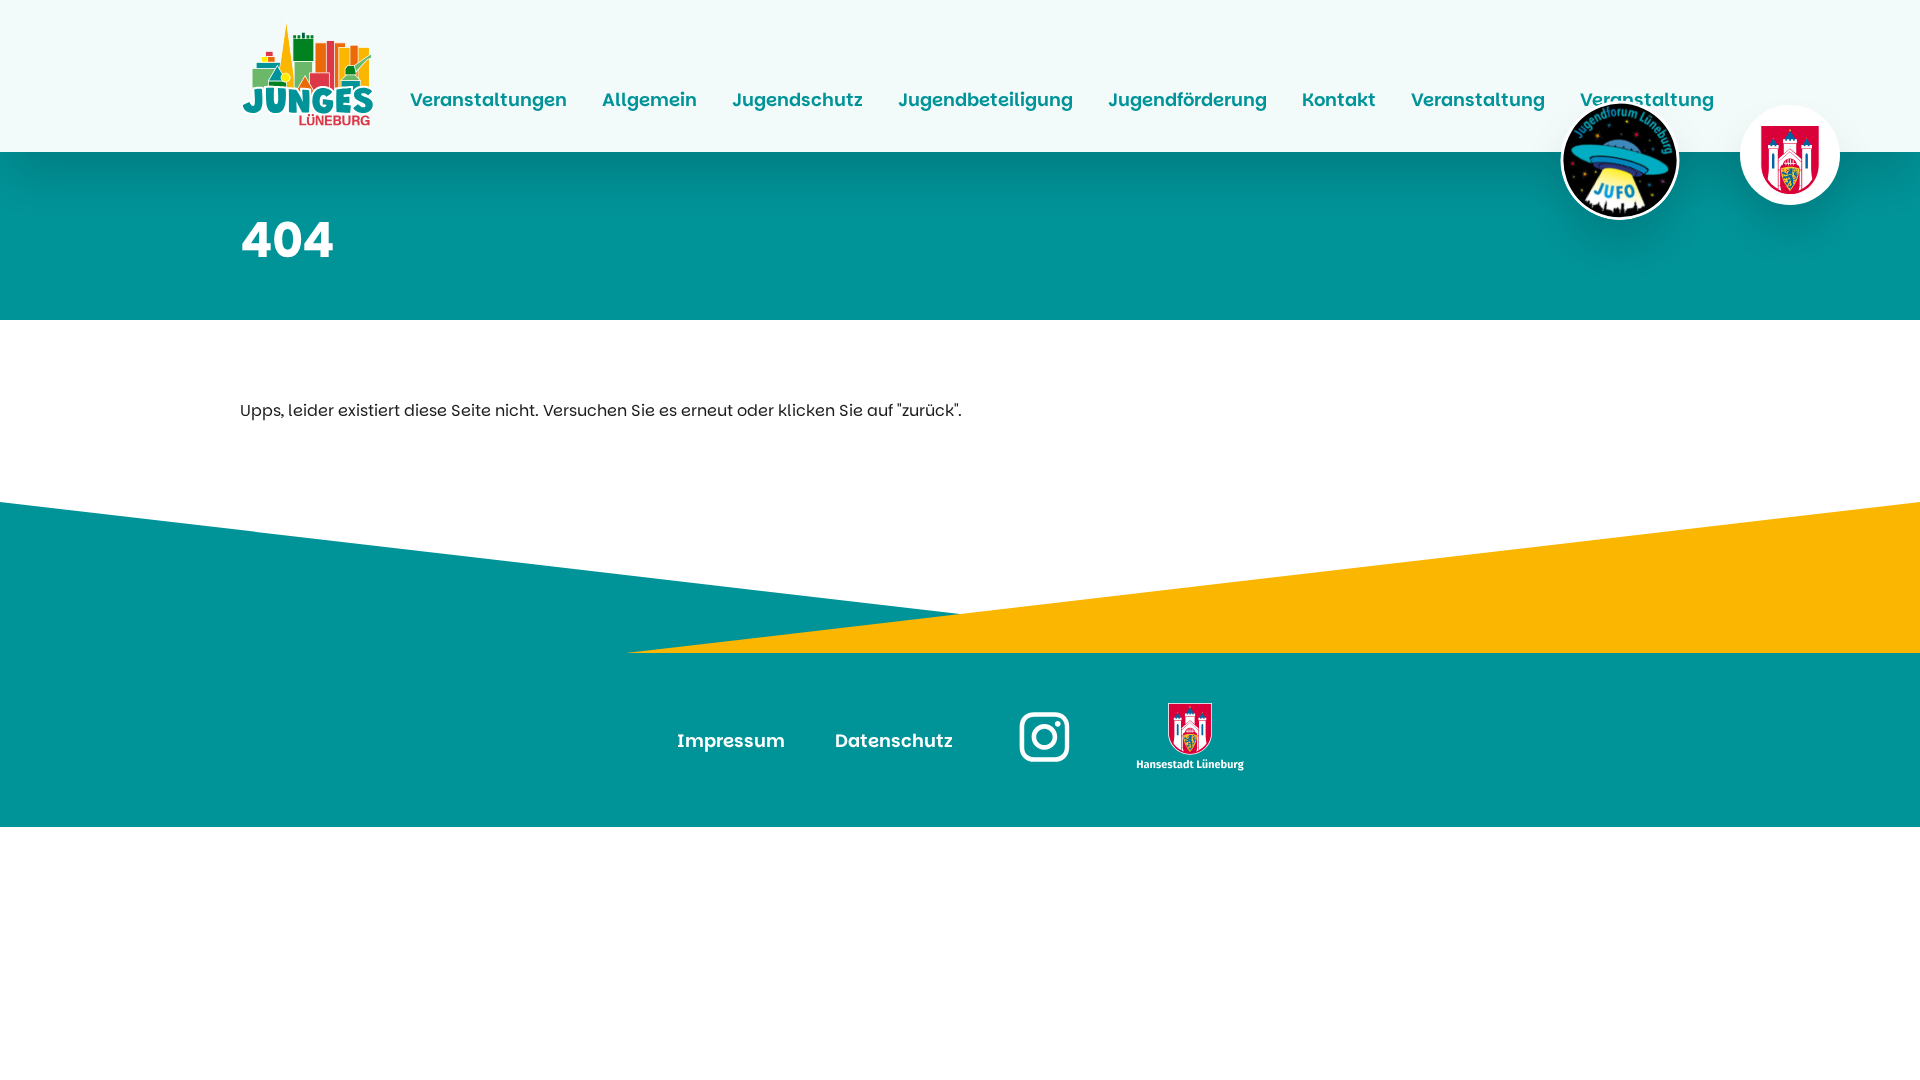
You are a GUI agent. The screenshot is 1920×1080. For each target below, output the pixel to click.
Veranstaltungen (488, 99)
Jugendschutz (797, 99)
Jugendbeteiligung (985, 99)
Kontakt (1339, 99)
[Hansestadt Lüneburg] (1790, 155)
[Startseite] (307, 76)
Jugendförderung (1187, 99)
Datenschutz (894, 740)
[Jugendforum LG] (1620, 160)
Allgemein (649, 99)
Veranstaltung (1478, 99)
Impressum (731, 740)
